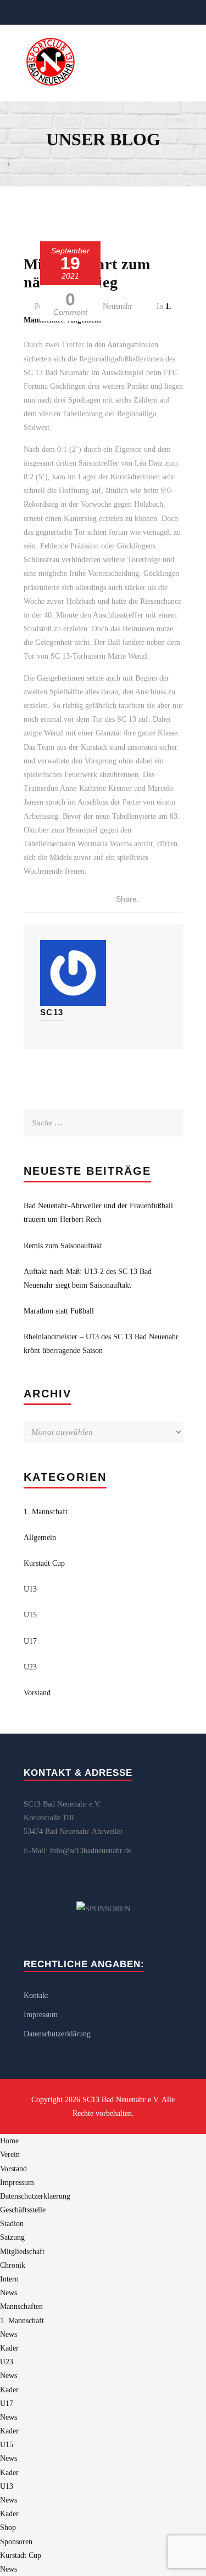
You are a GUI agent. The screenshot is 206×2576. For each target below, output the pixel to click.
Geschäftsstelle (23, 2210)
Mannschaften (21, 2306)
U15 (30, 1615)
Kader (9, 2348)
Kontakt (36, 1995)
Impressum (41, 2015)
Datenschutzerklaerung (35, 2196)
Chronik (13, 2265)
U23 (30, 1667)
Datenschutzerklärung (57, 2034)
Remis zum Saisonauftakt (63, 1246)
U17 (30, 1641)
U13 (30, 1589)
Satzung (12, 2237)
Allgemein (40, 1538)
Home (9, 2141)
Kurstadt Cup (44, 1563)
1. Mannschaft (46, 1512)
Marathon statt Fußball (59, 1311)
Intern (9, 2279)
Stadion (12, 2224)
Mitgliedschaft (22, 2252)
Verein (10, 2155)
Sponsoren (16, 2542)
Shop (8, 2527)
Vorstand (37, 1693)
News (9, 2293)
